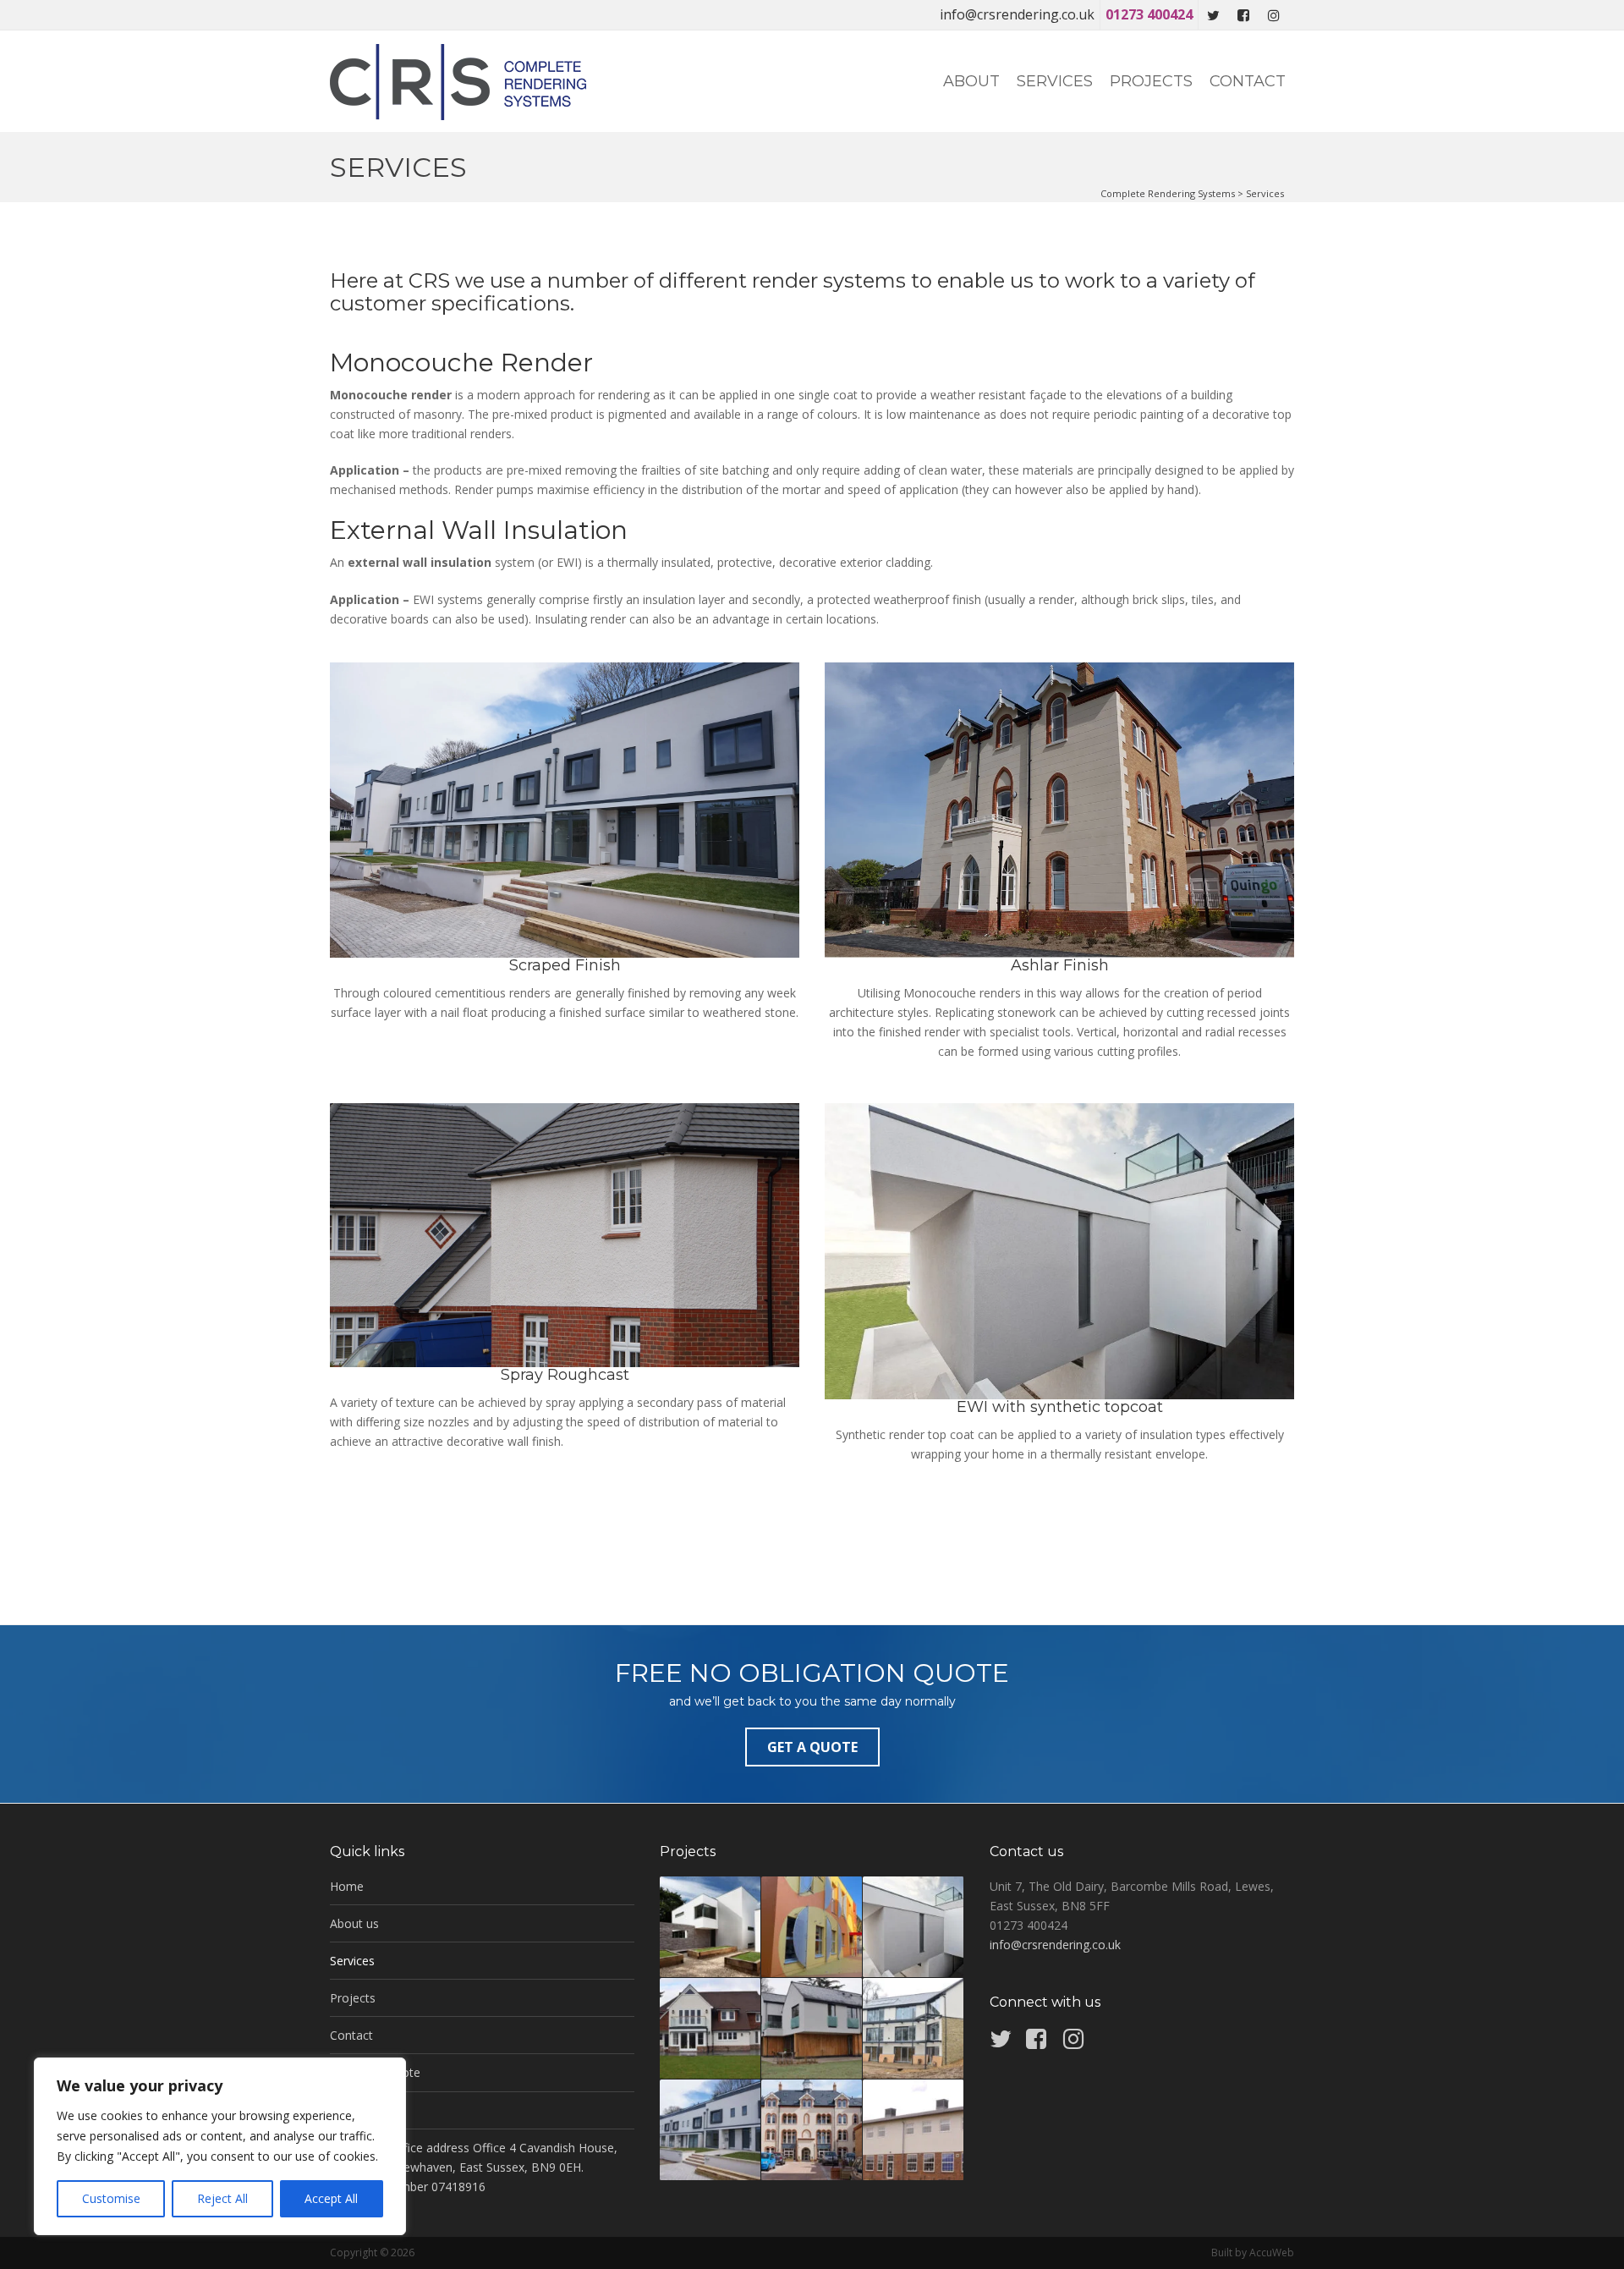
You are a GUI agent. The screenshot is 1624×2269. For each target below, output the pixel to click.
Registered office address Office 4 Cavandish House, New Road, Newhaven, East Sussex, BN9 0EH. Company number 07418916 (474, 2167)
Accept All (331, 2198)
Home (347, 1886)
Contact (1248, 81)
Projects (1151, 81)
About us (354, 1923)
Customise (111, 2198)
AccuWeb (1272, 2253)
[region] (220, 2146)
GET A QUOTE (812, 1747)
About (971, 81)
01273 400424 (1149, 14)
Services (1055, 81)
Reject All (222, 2198)
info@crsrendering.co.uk (1017, 14)
